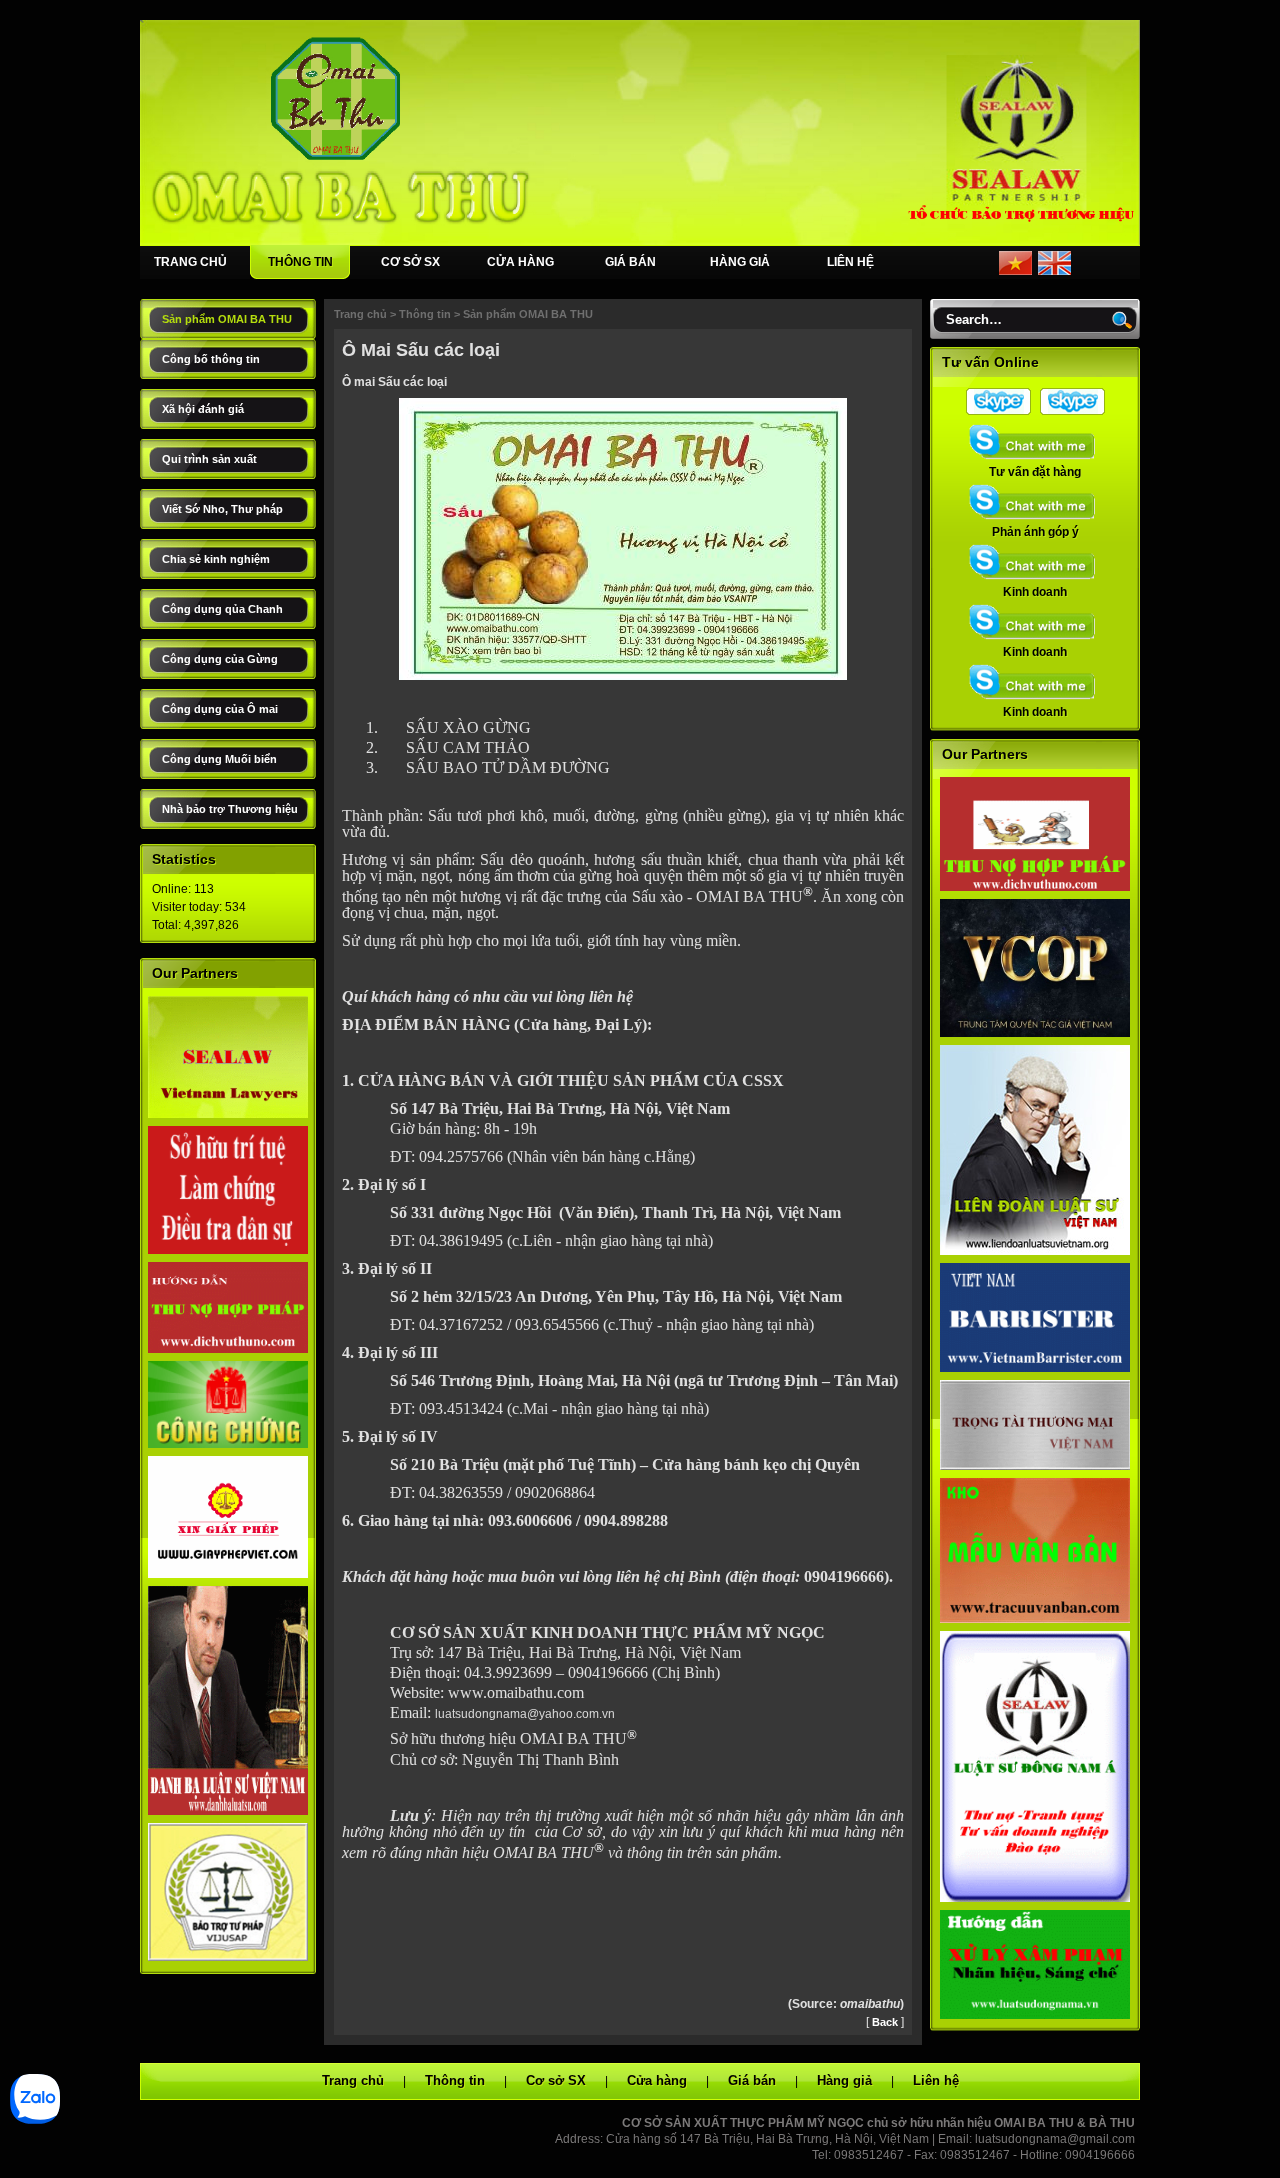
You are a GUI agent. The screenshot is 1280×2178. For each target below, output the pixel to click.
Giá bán (752, 2080)
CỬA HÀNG (520, 262)
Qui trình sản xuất (209, 459)
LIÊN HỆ (850, 262)
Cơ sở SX (556, 2080)
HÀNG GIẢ (740, 262)
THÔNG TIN (300, 262)
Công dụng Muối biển (219, 759)
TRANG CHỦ (190, 262)
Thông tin (425, 314)
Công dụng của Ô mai (220, 709)
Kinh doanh (1035, 592)
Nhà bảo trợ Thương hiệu (230, 809)
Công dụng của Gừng (220, 659)
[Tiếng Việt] (1015, 271)
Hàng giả (844, 2080)
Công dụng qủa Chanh (222, 609)
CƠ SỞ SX (410, 262)
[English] (1054, 271)
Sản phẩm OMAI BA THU (227, 319)
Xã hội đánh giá (203, 409)
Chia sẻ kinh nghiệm (216, 559)
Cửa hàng (657, 2080)
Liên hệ (936, 2080)
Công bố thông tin (211, 359)
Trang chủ (360, 314)
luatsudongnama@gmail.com (1055, 2139)
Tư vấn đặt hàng (1035, 472)
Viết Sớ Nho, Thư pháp (222, 509)
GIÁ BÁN (630, 262)
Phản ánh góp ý (1035, 532)
